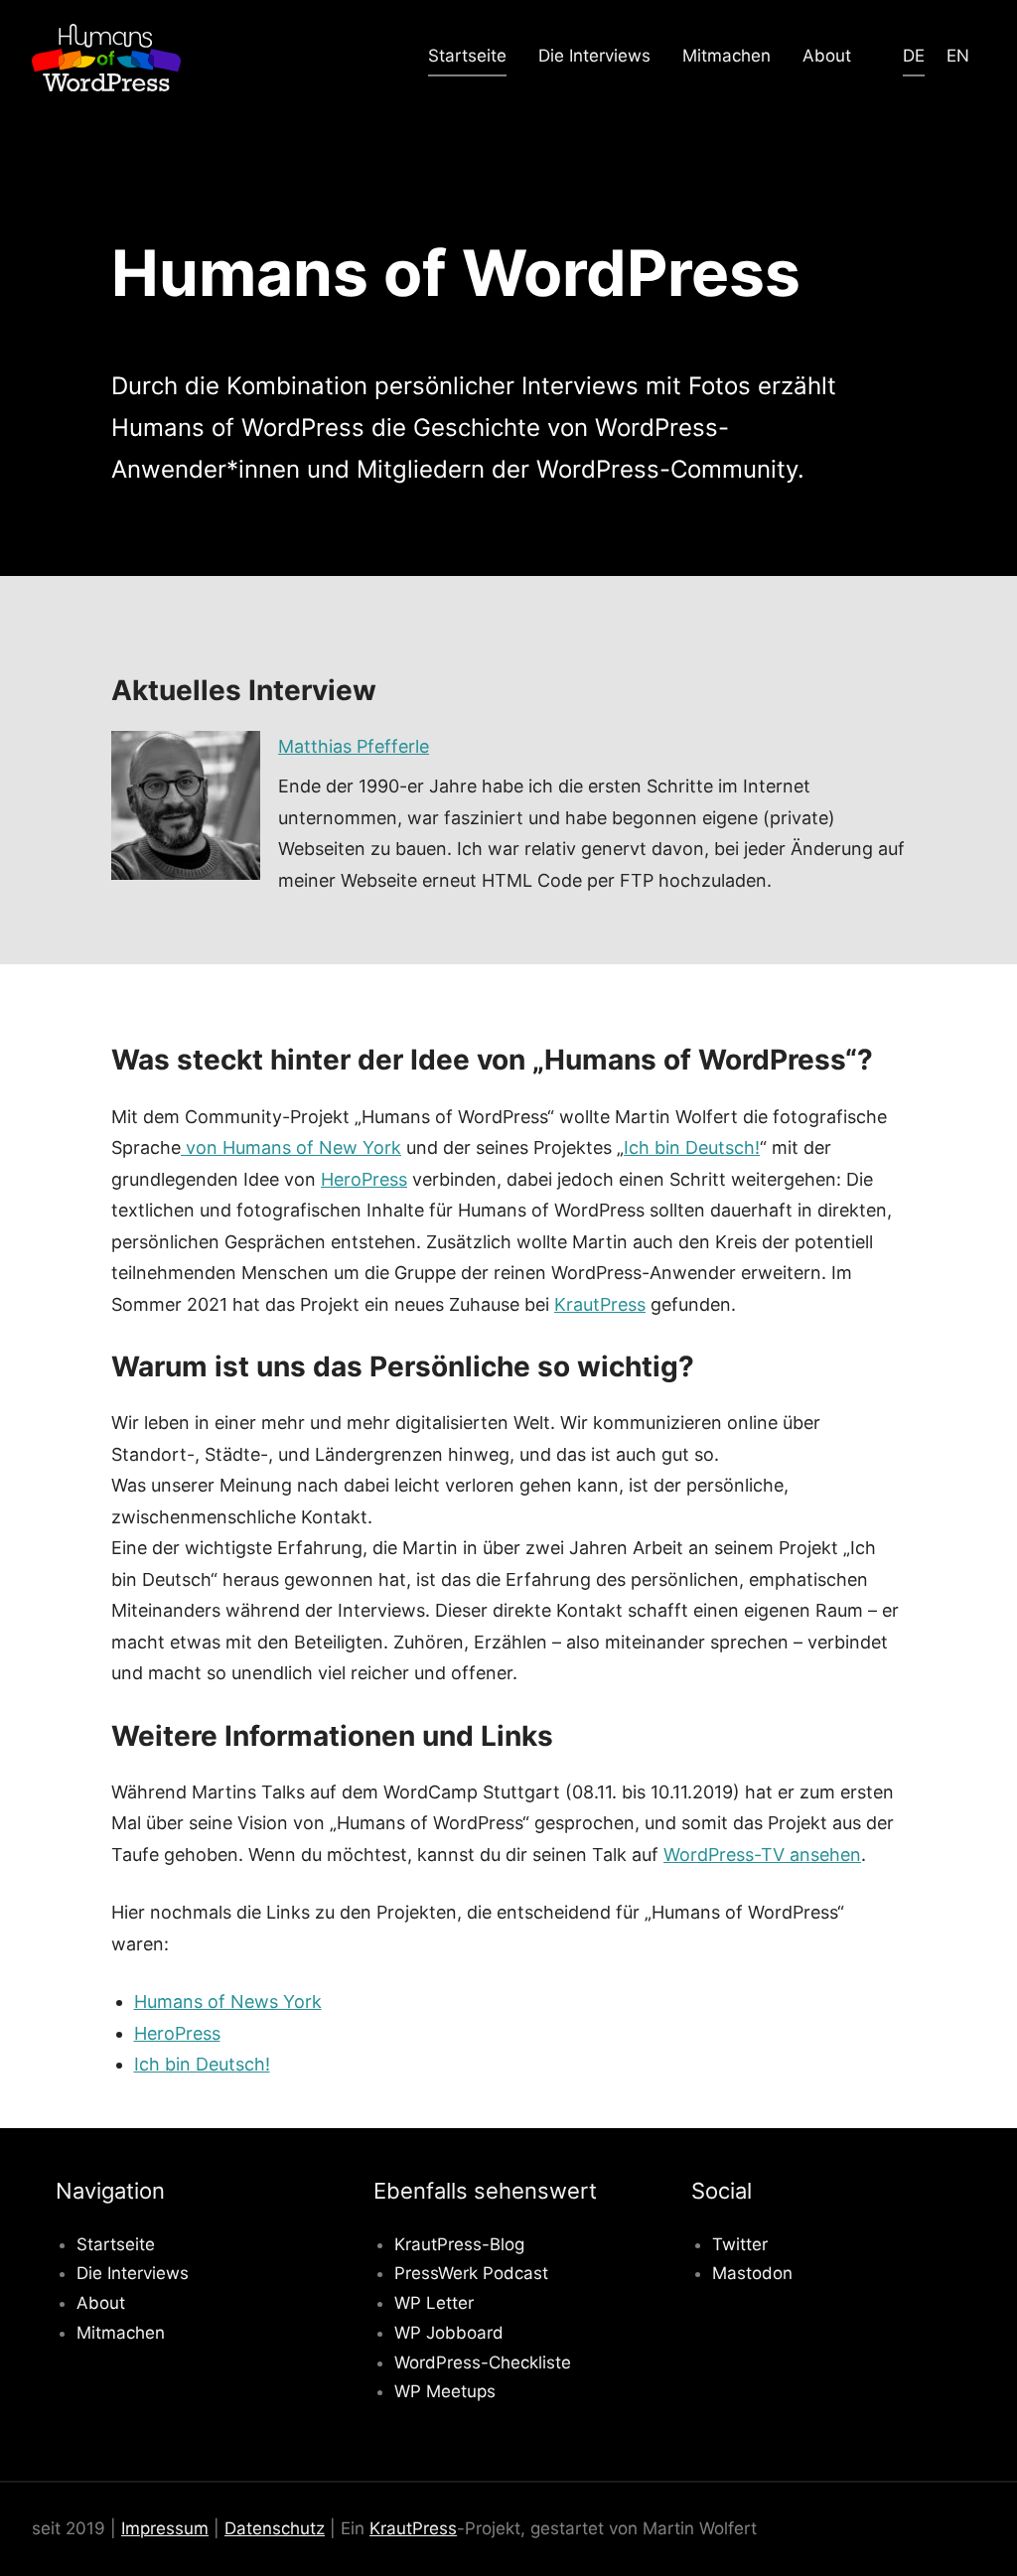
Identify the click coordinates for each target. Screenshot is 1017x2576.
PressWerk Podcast (471, 2273)
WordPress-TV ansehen (762, 1855)
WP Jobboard (449, 2333)
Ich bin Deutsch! (692, 1147)
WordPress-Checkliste (483, 2362)
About (827, 56)
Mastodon (752, 2273)
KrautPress (600, 1304)
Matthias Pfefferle (354, 746)
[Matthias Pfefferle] (186, 805)
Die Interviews (594, 56)
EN (958, 56)
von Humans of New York (291, 1147)
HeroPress (364, 1179)
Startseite (467, 56)
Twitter (740, 2244)
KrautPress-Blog (459, 2244)
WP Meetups (445, 2391)
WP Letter (434, 2303)
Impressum (165, 2528)
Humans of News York (228, 2002)
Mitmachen (726, 56)
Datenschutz (275, 2528)
